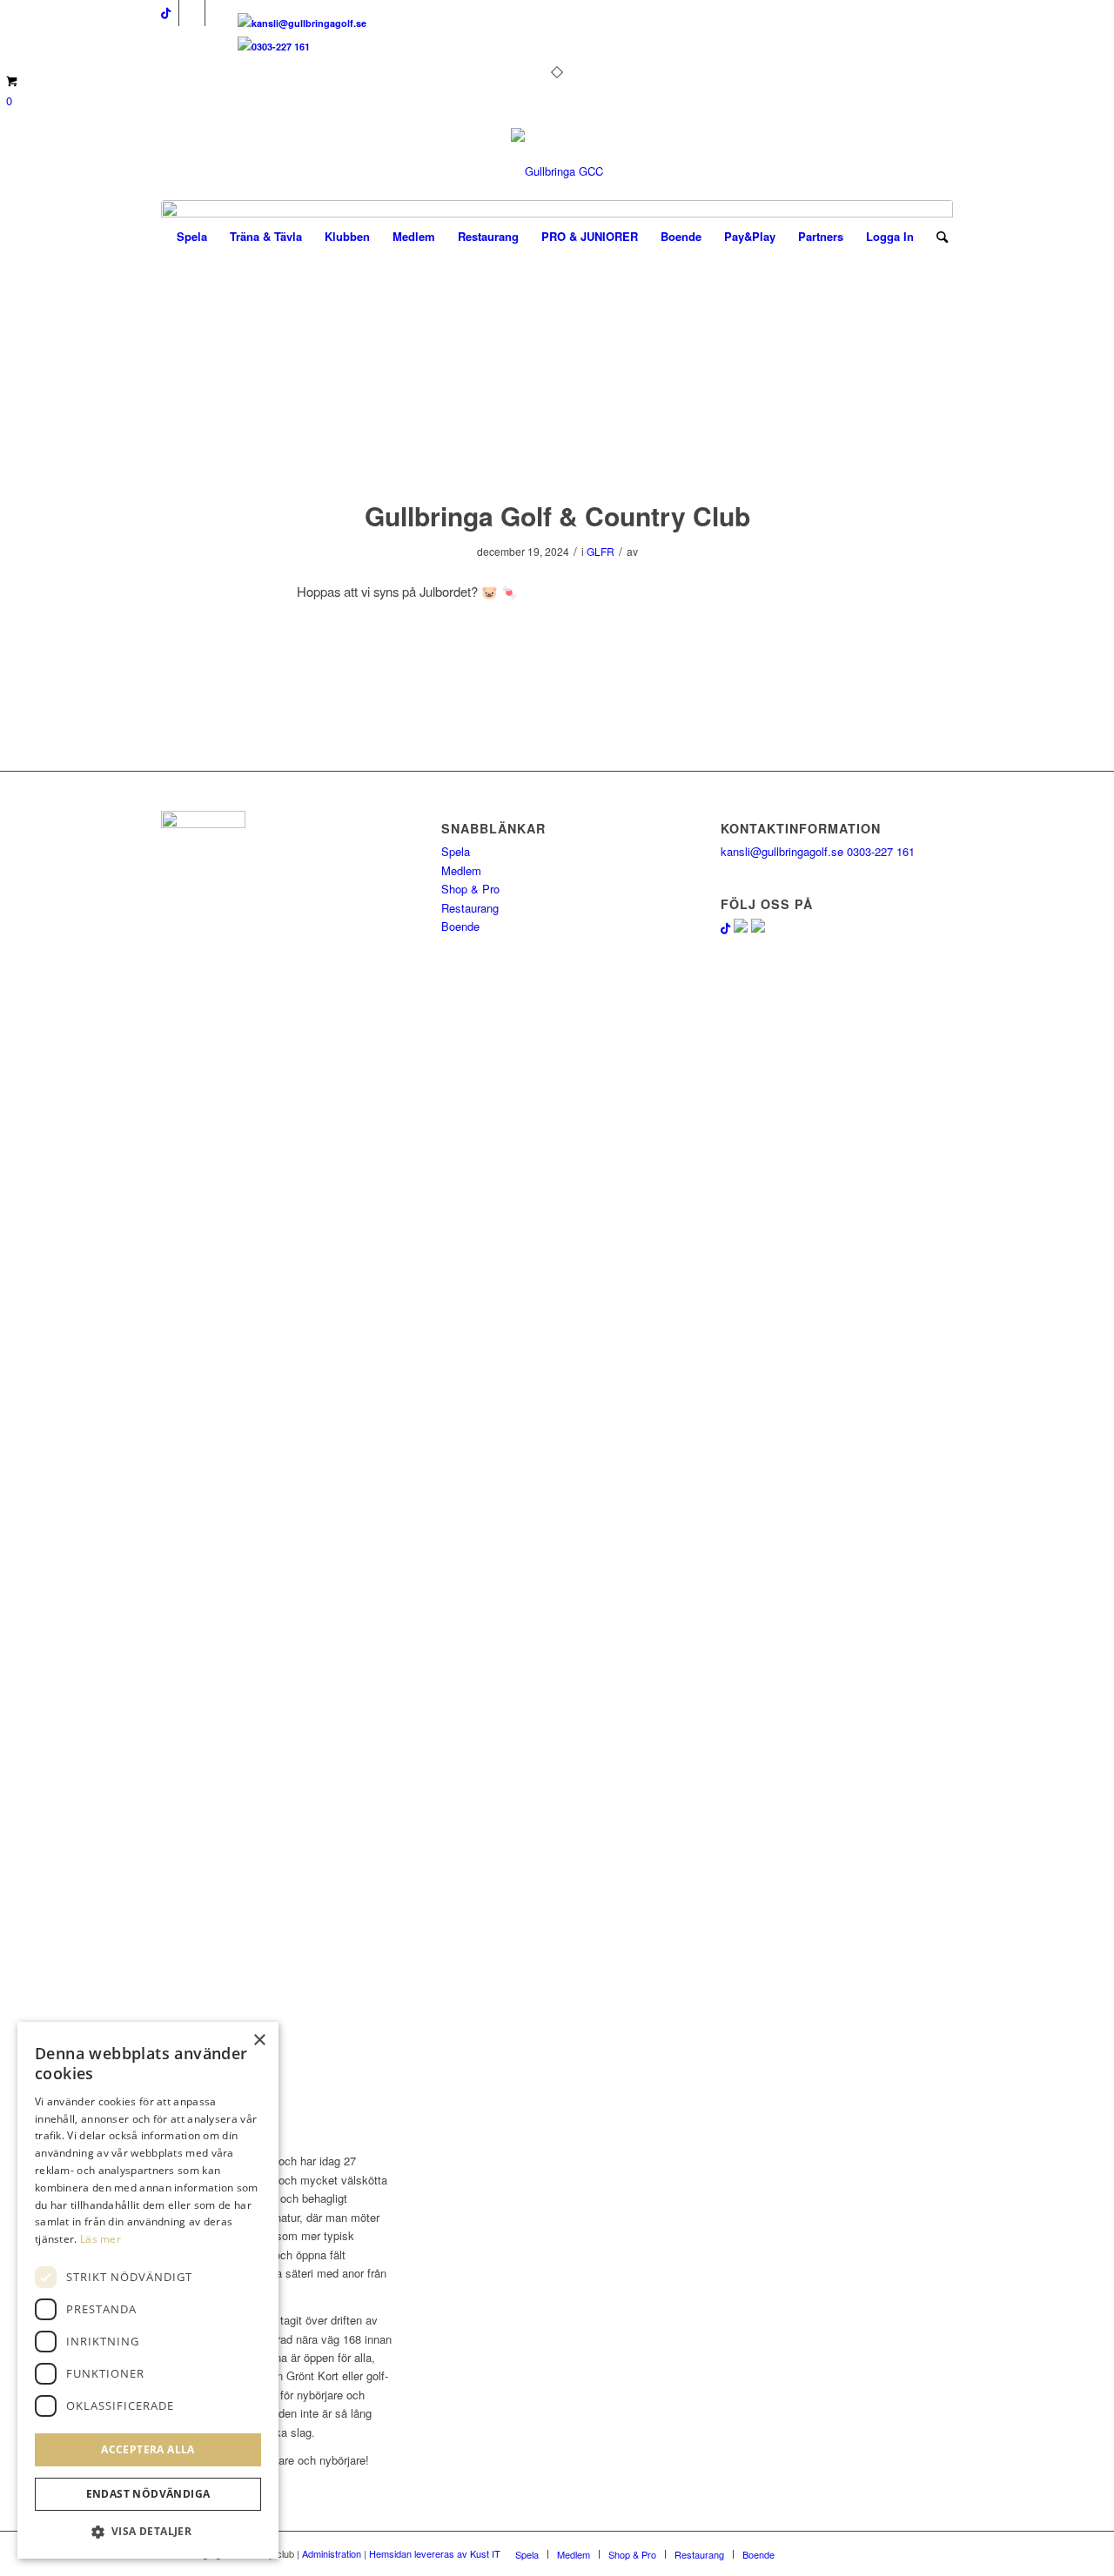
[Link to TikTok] (166, 13)
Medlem (461, 870)
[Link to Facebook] (192, 13)
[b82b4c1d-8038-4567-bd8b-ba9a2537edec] (557, 338)
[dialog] (148, 2290)
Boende (460, 926)
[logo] (557, 171)
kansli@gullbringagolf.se (309, 23)
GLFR (601, 551)
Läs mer (101, 2239)
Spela (456, 851)
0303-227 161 (281, 47)
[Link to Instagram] (218, 13)
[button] (148, 2532)
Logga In (890, 236)
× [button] (259, 2041)
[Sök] (936, 237)
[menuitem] (192, 237)
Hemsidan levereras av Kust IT (435, 2553)
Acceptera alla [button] (148, 2449)
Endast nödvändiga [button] (148, 2495)
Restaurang (470, 908)
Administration (332, 2553)
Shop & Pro (470, 889)
